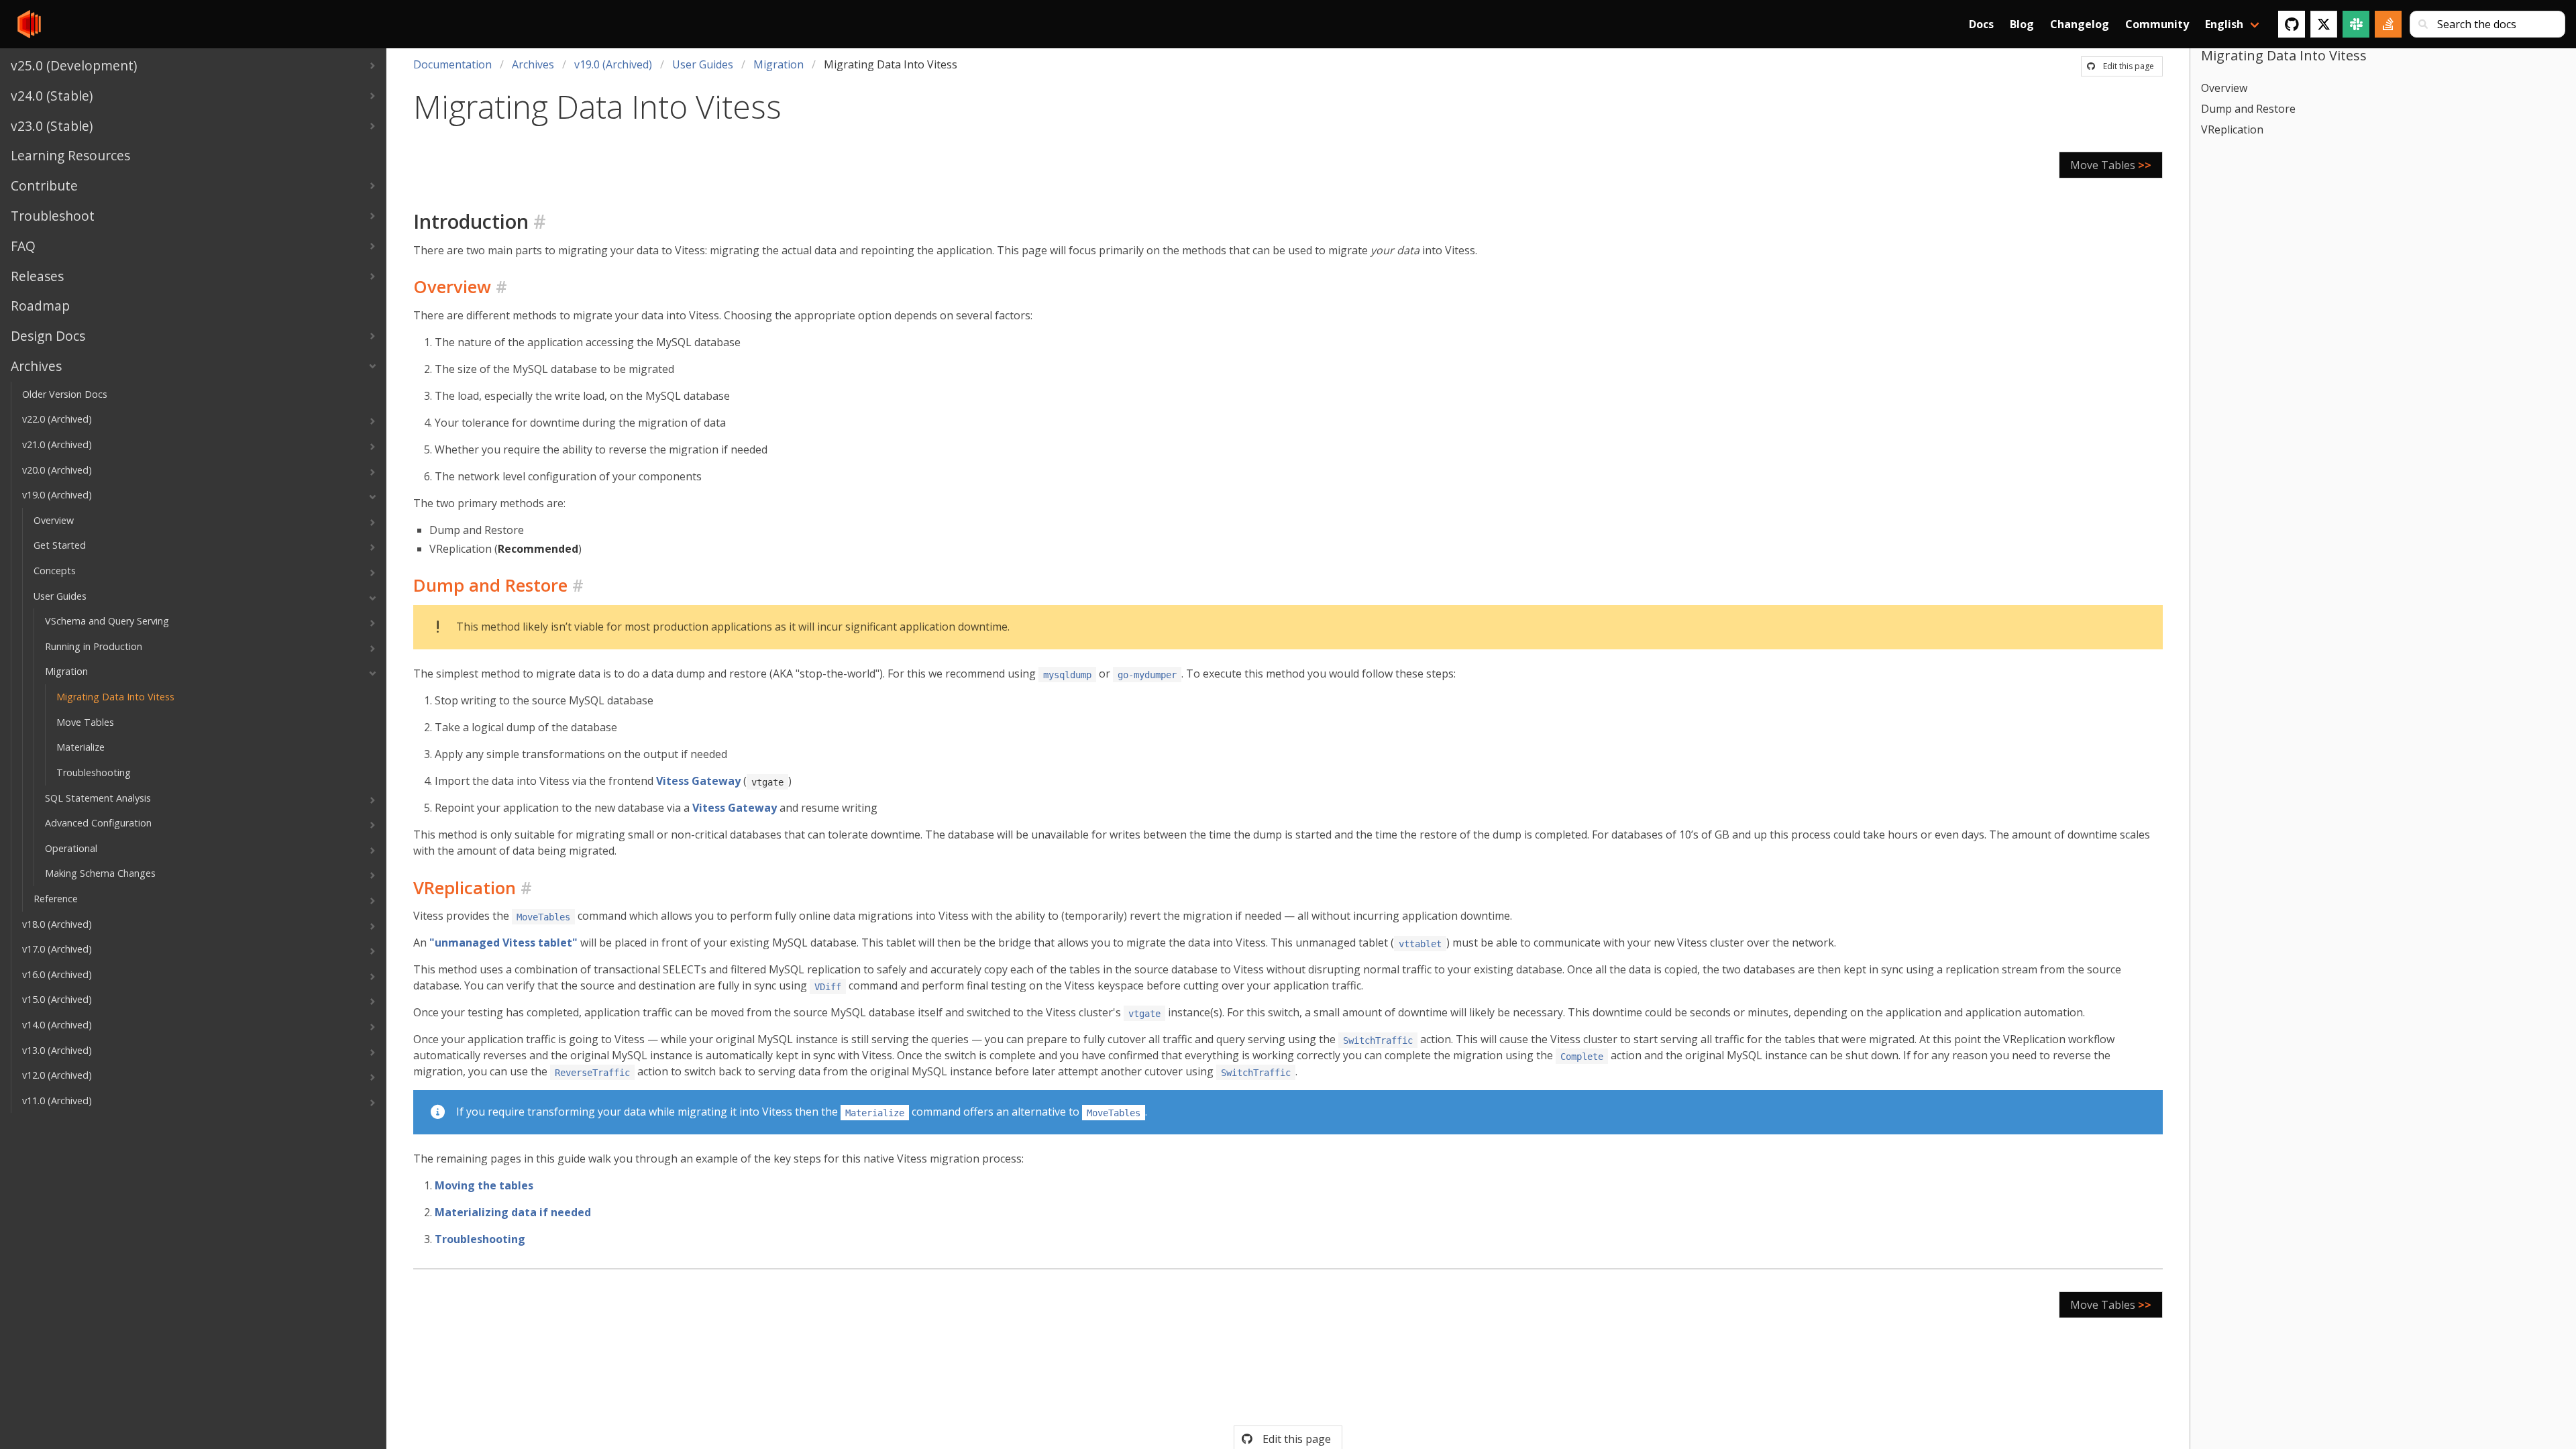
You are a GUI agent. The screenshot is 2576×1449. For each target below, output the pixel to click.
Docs (1981, 24)
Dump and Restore (2248, 109)
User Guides (703, 64)
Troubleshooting (480, 1239)
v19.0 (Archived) (613, 64)
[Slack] (2356, 24)
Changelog (2080, 24)
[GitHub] (2292, 24)
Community (2157, 24)
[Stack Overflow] (2388, 24)
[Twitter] (2324, 24)
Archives (533, 64)
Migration (779, 64)
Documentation (452, 64)
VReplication (2232, 129)
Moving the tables (484, 1185)
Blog (2022, 24)
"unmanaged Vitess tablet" (503, 943)
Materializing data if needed (513, 1212)
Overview (2224, 88)
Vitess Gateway (698, 781)
